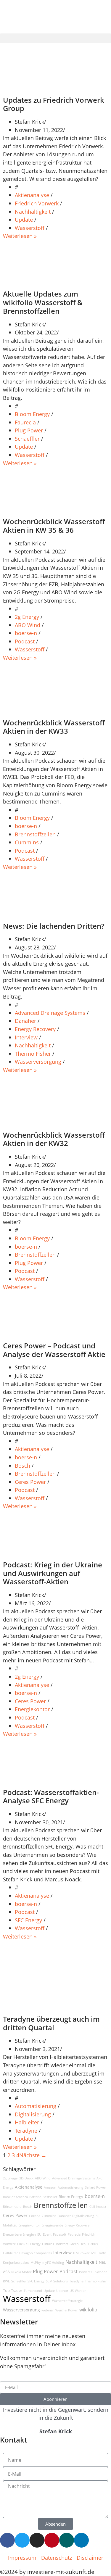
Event (47, 2234)
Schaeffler (28, 438)
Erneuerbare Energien (19, 2234)
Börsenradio (12, 2207)
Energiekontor (33, 1709)
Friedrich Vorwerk (37, 203)
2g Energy (28, 617)
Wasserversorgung (39, 1061)
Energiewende (52, 2225)
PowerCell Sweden (93, 2272)
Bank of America (15, 2197)
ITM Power (81, 2253)
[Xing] (67, 2540)
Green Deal (78, 2244)
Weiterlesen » (20, 236)
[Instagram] (37, 2540)
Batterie (35, 2197)
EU (39, 2234)
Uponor (62, 2291)
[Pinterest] (52, 2540)
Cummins (28, 842)
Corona (35, 2216)
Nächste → (33, 2155)
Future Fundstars (55, 2244)
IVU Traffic (99, 2253)
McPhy (36, 2263)
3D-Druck (26, 2178)
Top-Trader (13, 2291)
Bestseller (50, 2197)
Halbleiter (28, 2122)
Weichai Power (67, 2310)
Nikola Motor (21, 2272)
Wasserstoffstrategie (67, 2301)
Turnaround (33, 2291)
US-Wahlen (78, 2291)
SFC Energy (29, 1920)
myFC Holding (53, 2263)
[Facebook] (7, 2540)
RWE (6, 2281)
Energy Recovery (36, 1029)
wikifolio (88, 2310)
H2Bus (93, 2244)
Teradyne (27, 2130)
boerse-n (27, 633)
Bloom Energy (33, 414)
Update (25, 219)
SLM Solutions (57, 2281)
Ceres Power (31, 1482)
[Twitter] (22, 2540)
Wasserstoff (30, 228)
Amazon (50, 2187)
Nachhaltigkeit (33, 211)
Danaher (26, 1021)
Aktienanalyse (33, 195)
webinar (48, 2310)
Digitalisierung (34, 2114)
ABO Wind (28, 625)
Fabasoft (60, 2234)
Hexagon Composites (36, 2253)
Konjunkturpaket (16, 2263)
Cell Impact (98, 2207)
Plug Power (30, 430)
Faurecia (26, 422)
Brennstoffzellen (36, 834)
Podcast (25, 641)
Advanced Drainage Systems (51, 1013)
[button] (55, 38)
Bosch (23, 1465)
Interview (27, 1037)
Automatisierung (36, 2106)
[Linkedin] (81, 2540)
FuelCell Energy (29, 2244)
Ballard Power (95, 2187)
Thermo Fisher (34, 1053)
